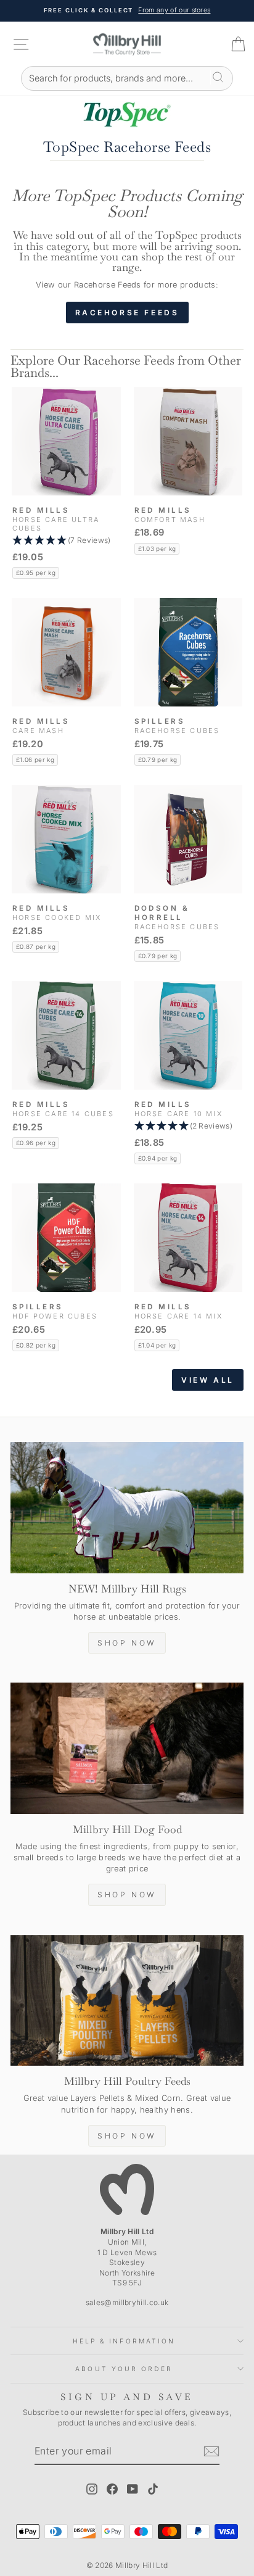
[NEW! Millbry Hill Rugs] (127, 1508)
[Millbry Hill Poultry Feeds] (127, 2001)
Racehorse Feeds (127, 313)
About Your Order (124, 2369)
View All (208, 1380)
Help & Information (124, 2341)
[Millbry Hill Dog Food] (127, 1748)
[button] (66, 541)
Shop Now (127, 1643)
